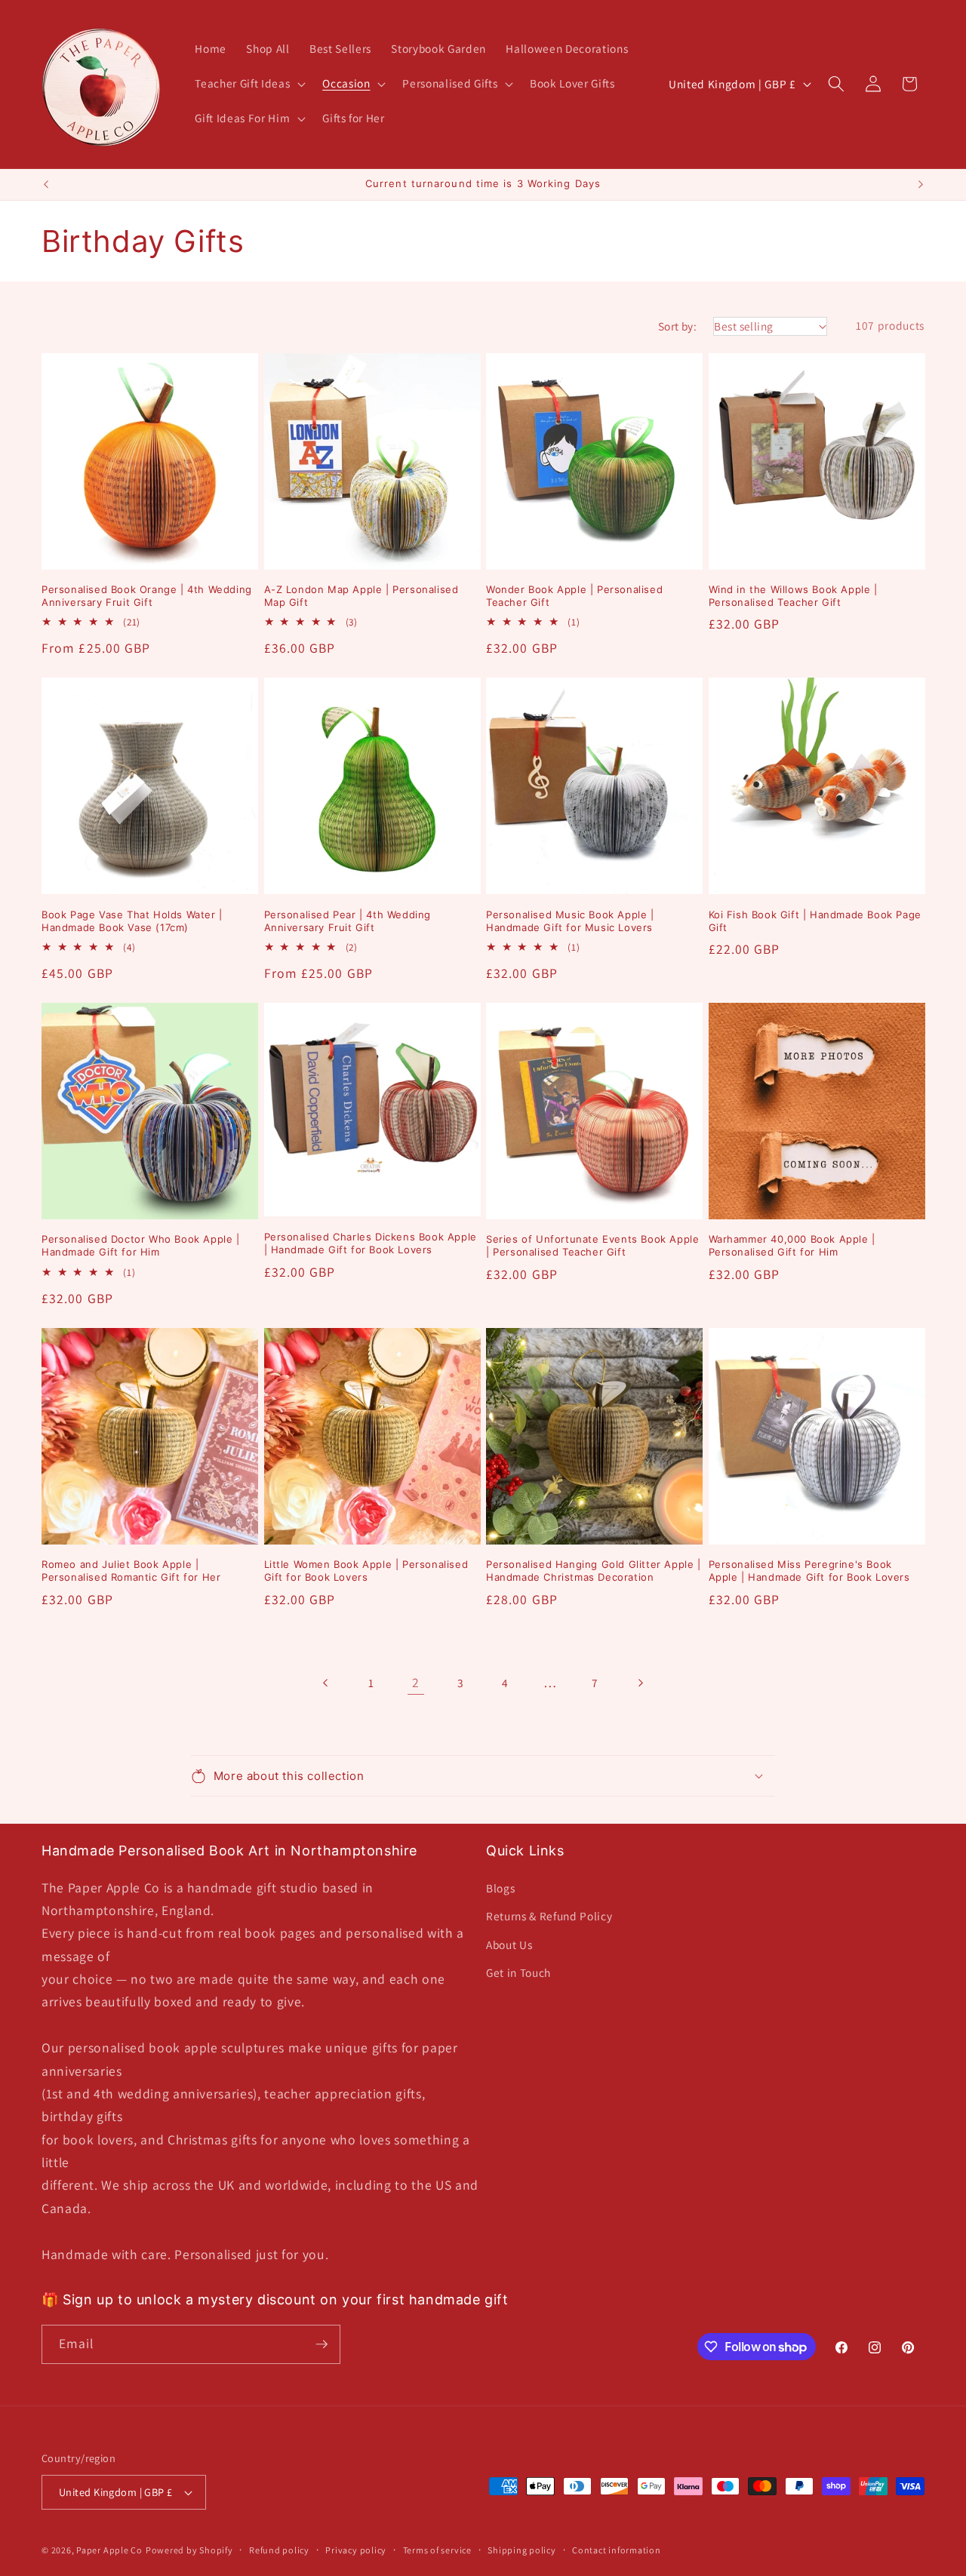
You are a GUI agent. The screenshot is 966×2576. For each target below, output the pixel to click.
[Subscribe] (321, 2344)
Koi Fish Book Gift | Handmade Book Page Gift (815, 921)
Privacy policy (356, 2550)
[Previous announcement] (46, 185)
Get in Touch (518, 1972)
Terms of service (437, 2550)
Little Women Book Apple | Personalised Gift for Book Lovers (366, 1571)
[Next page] (640, 1683)
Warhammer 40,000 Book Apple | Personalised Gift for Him (792, 1245)
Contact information (617, 2550)
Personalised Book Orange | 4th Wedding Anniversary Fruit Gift (147, 596)
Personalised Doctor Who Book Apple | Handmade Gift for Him (141, 1245)
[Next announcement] (921, 185)
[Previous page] (326, 1683)
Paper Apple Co (109, 2550)
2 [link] (416, 1682)
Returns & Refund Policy (549, 1916)
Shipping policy (522, 2550)
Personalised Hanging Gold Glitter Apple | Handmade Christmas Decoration (594, 1571)
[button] (249, 84)
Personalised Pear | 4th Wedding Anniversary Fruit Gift (348, 921)
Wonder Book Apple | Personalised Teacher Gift (574, 596)
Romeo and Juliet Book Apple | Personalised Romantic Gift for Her (131, 1571)
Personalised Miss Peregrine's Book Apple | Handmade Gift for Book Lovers (809, 1571)
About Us (509, 1944)
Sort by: (678, 326)
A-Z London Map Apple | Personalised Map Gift (361, 596)
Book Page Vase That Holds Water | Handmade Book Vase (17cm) (132, 921)
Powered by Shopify (189, 2550)
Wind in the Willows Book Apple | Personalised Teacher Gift (793, 596)
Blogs (500, 1888)
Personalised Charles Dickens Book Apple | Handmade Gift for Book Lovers (371, 1243)
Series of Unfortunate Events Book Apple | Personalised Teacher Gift (592, 1245)
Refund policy (279, 2550)
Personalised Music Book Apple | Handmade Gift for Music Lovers (570, 921)
